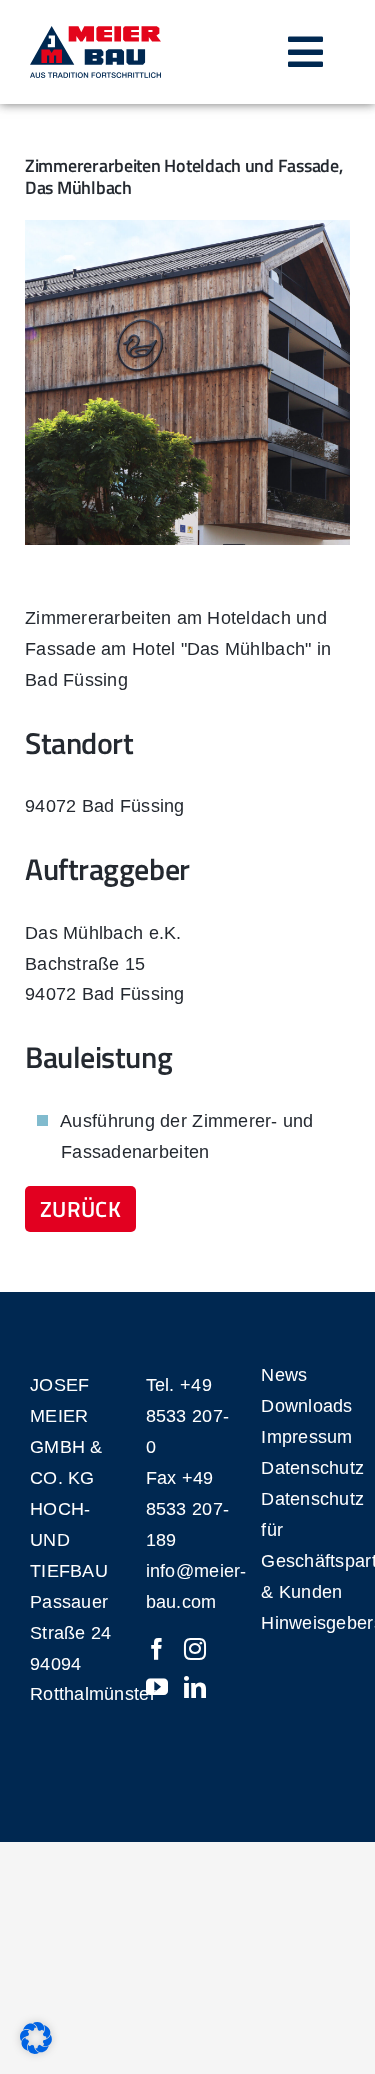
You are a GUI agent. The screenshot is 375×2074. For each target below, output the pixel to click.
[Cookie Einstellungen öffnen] (36, 2048)
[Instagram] (195, 1649)
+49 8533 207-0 (187, 1416)
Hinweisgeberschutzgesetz (303, 1623)
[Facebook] (157, 1649)
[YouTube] (157, 1687)
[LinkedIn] (195, 1687)
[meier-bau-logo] (95, 35)
